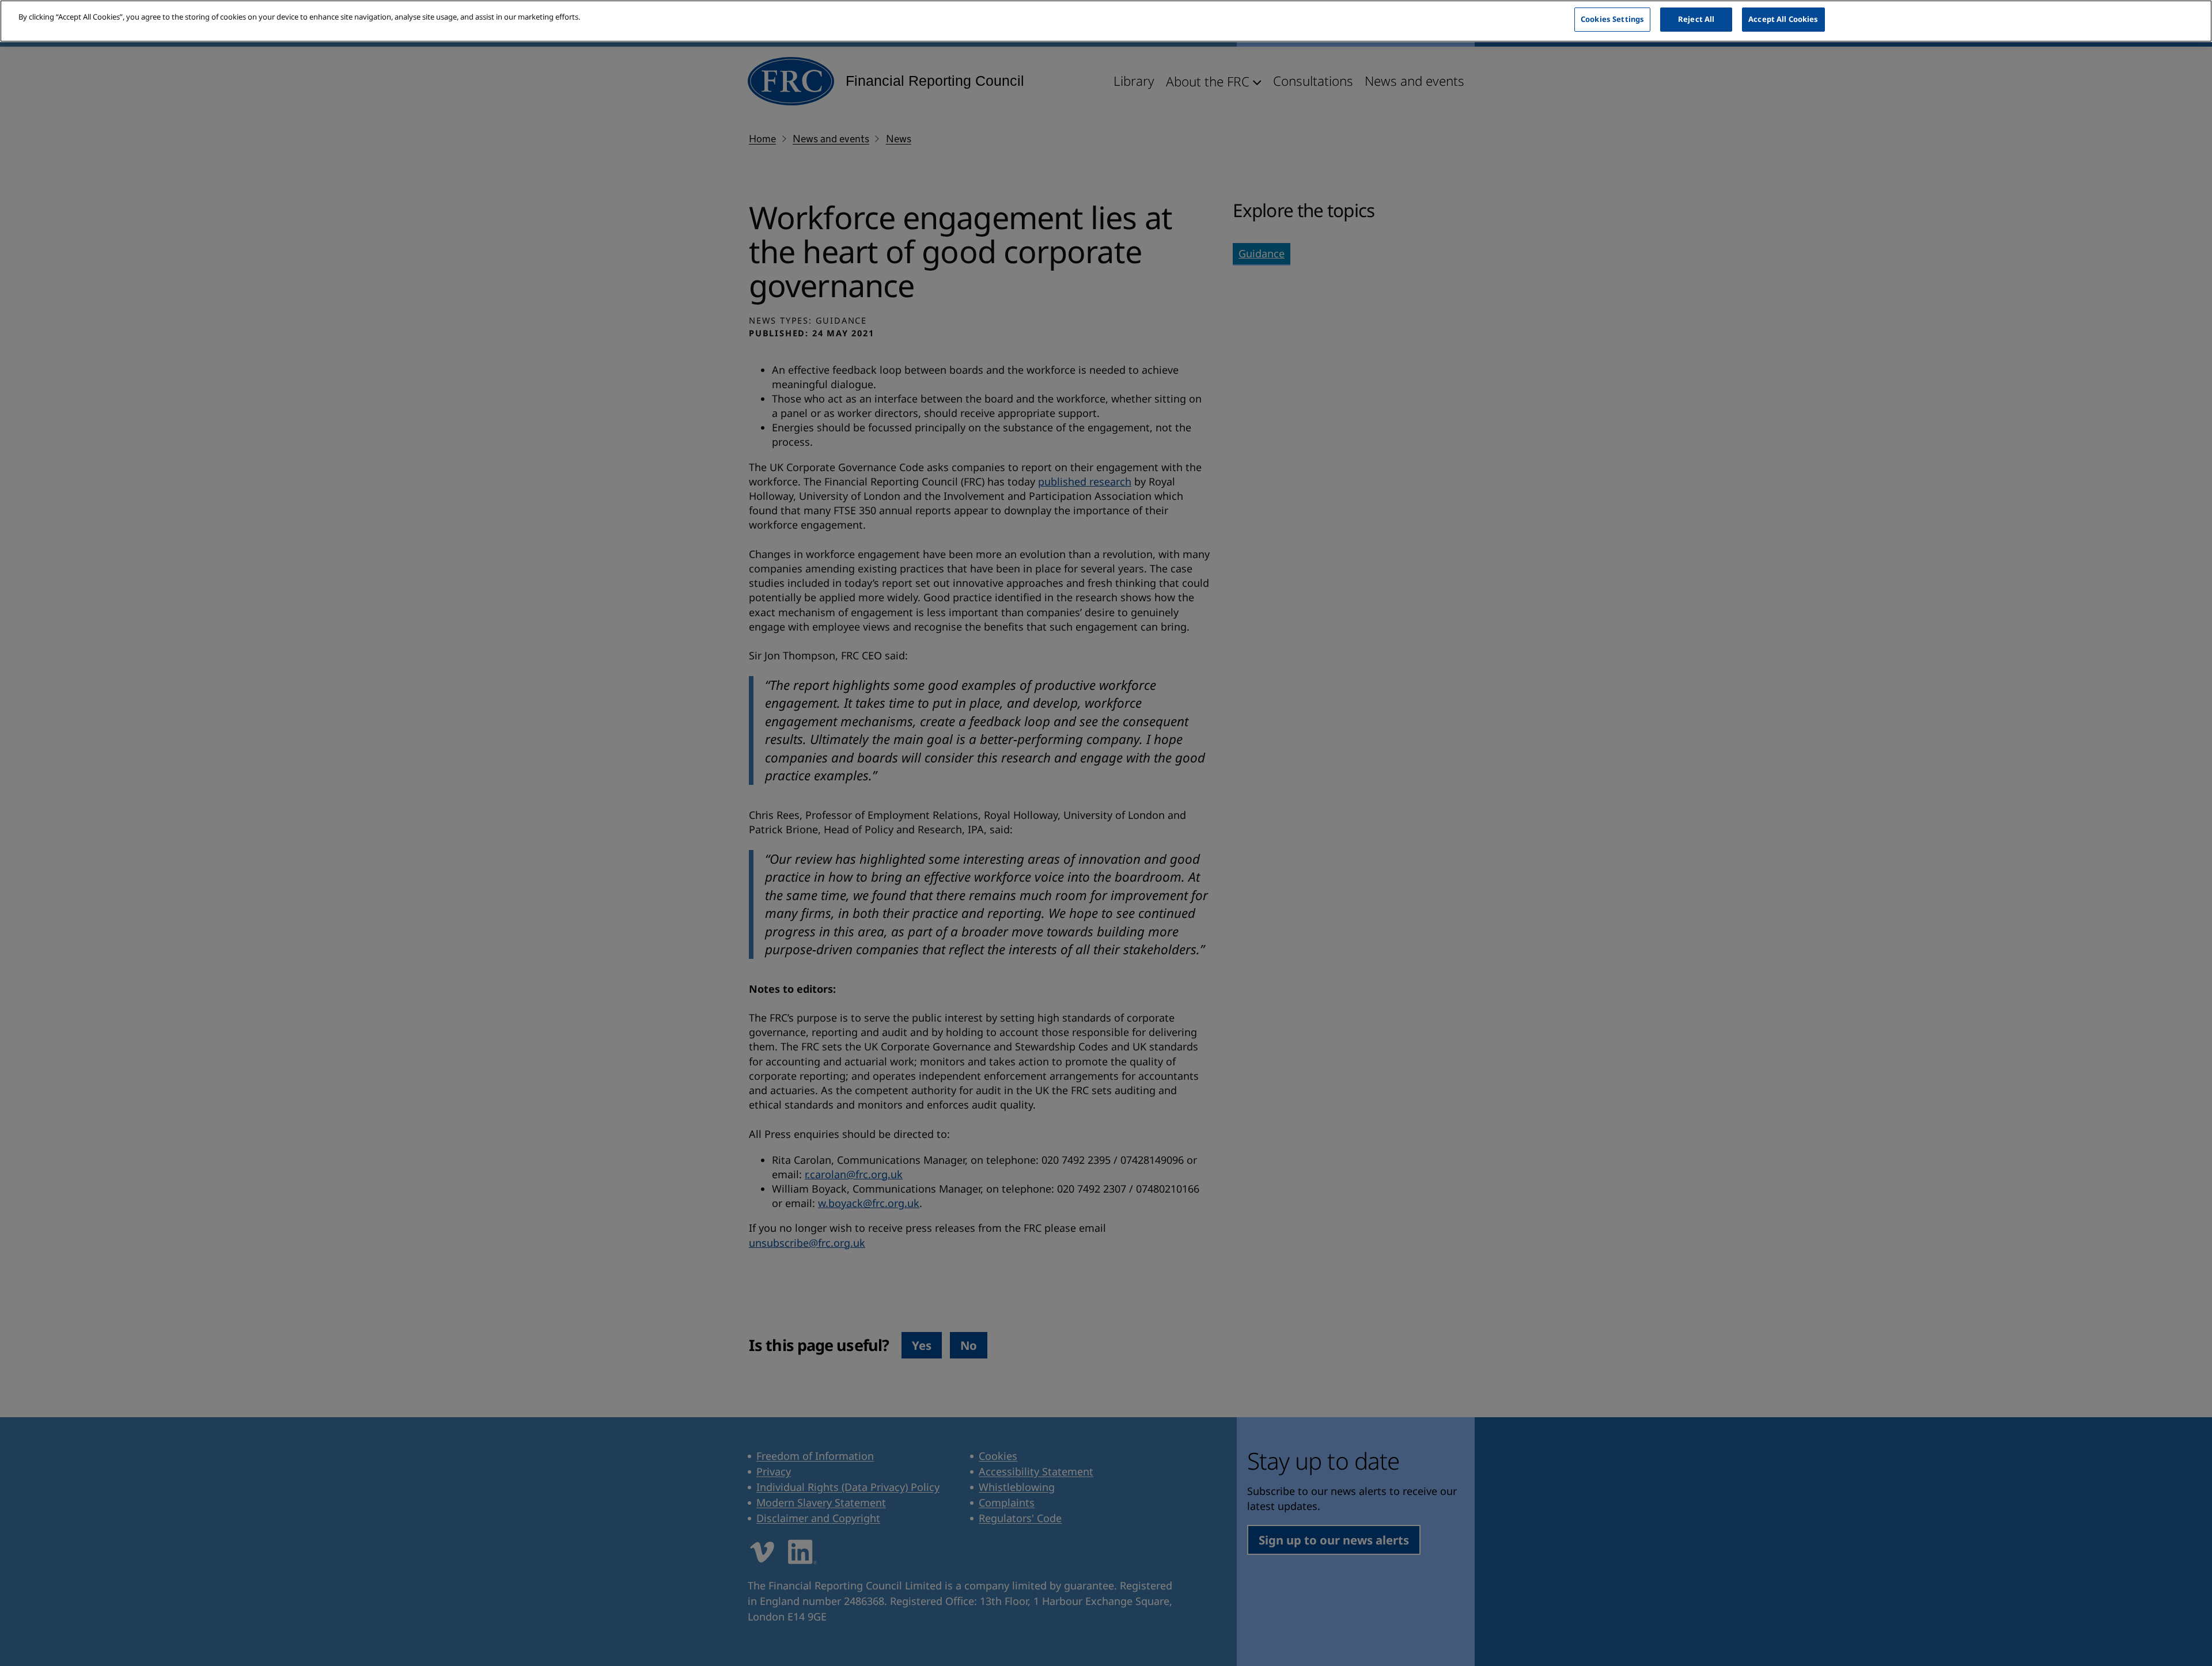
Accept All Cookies (1783, 19)
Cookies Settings (1612, 19)
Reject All (1696, 19)
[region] (1106, 21)
